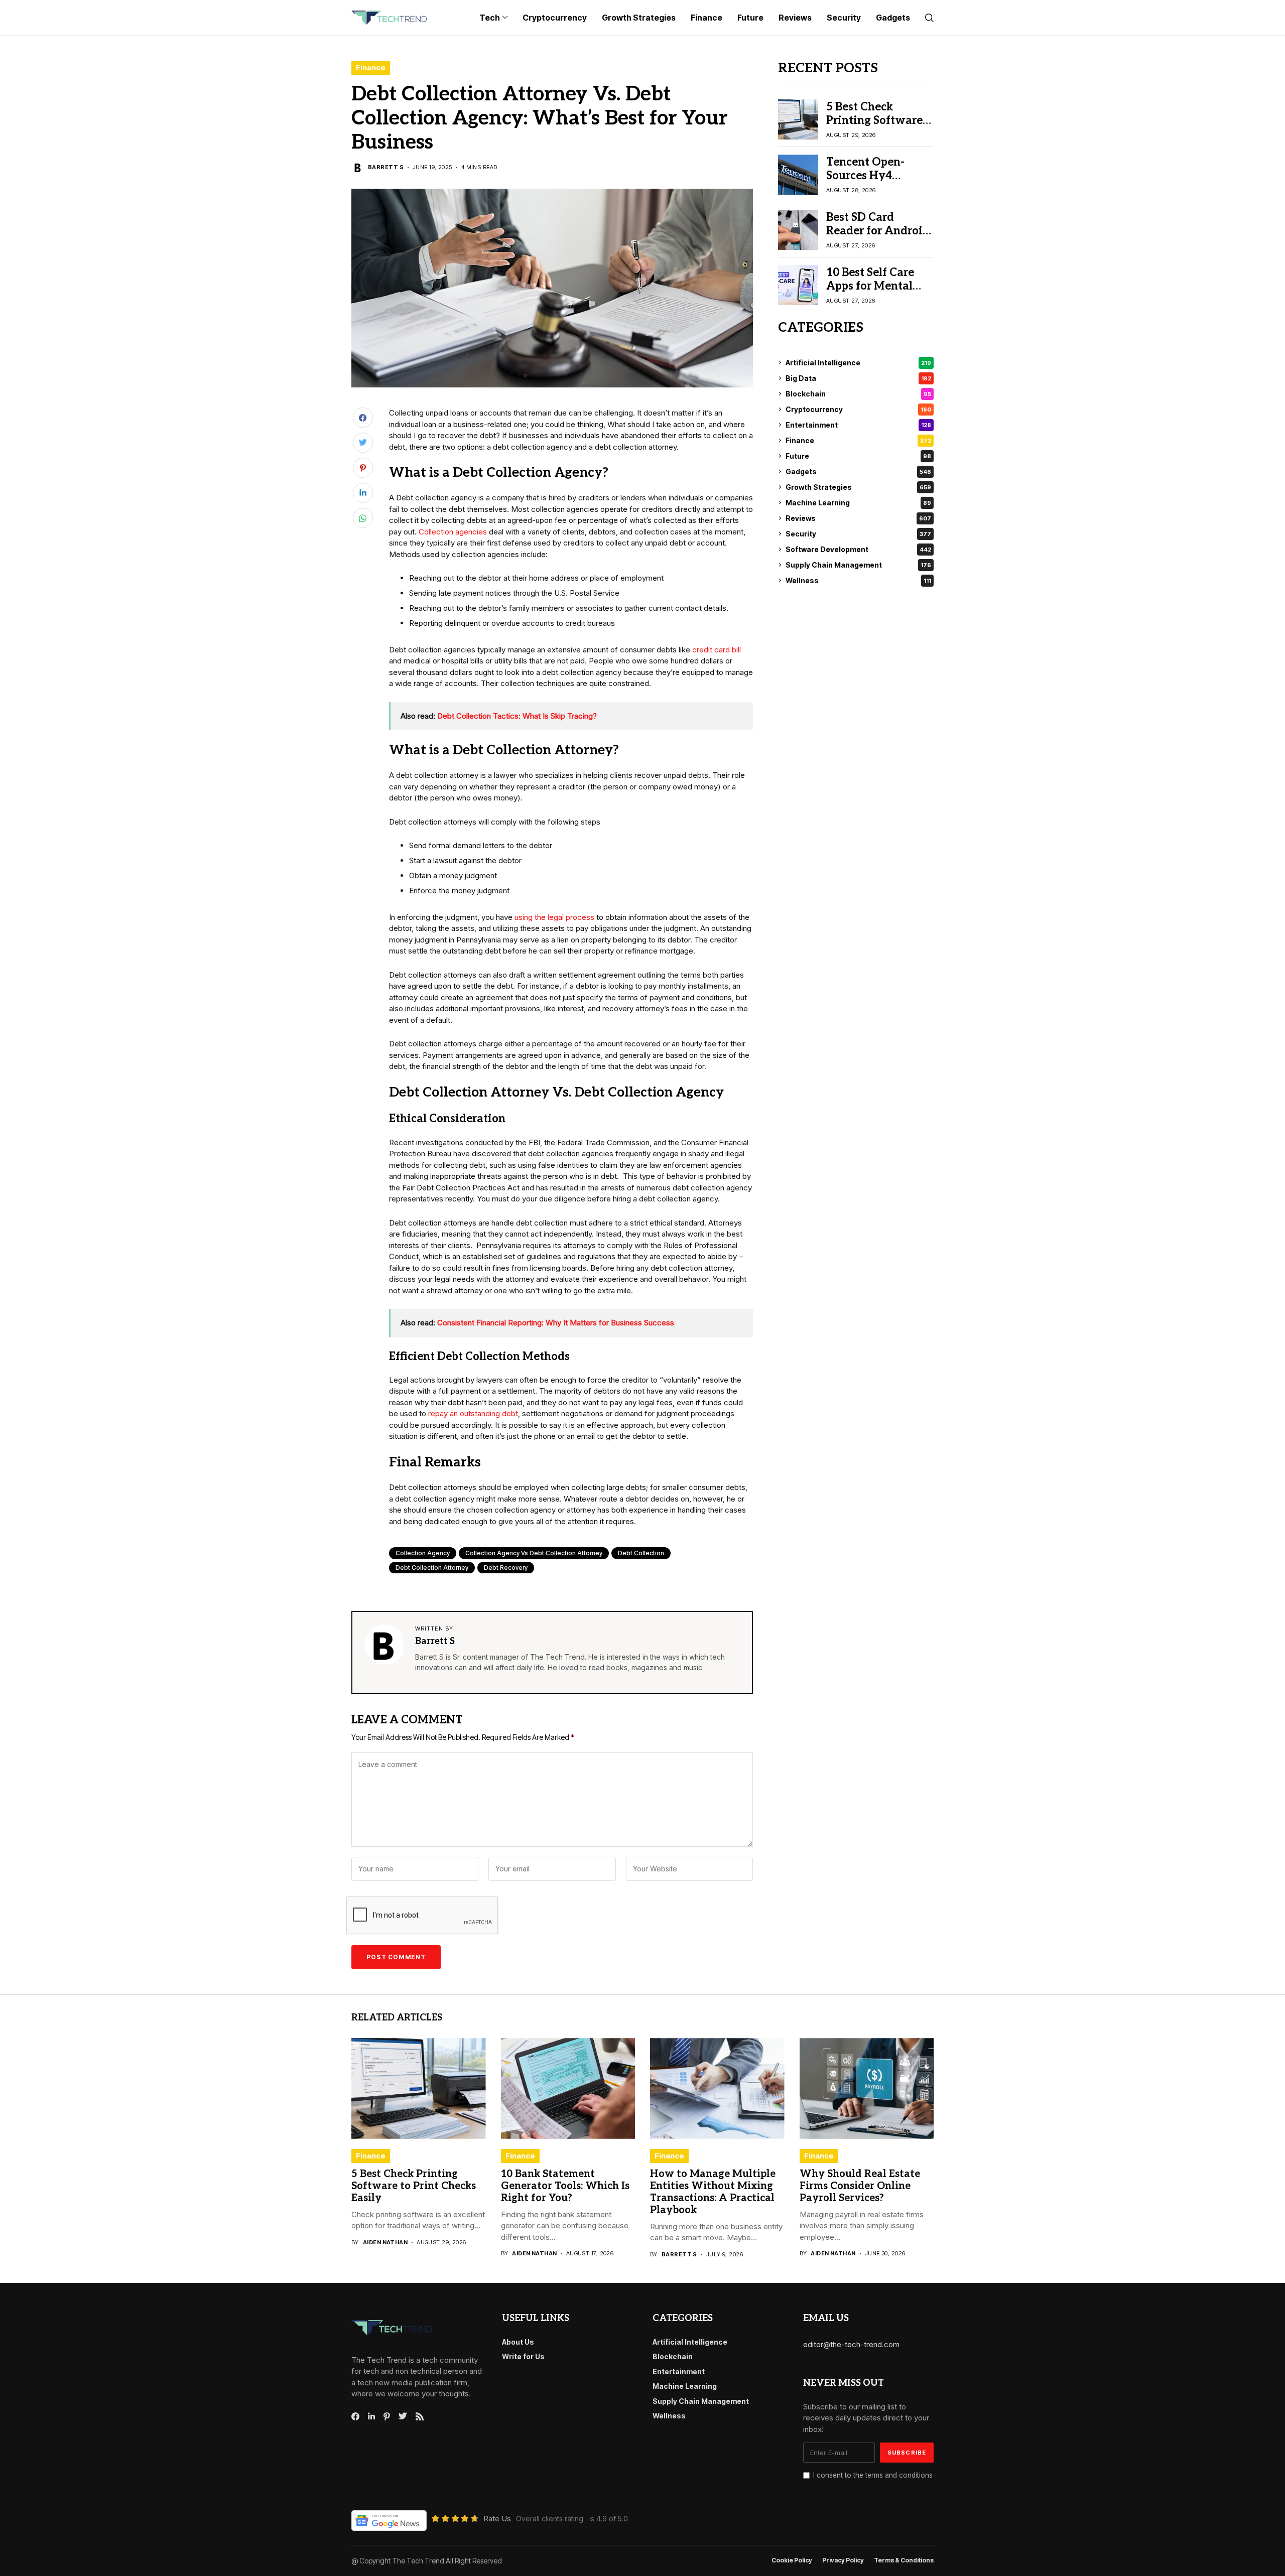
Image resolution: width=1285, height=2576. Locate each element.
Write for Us (523, 2356)
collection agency (423, 1553)
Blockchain (858, 394)
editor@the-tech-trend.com (851, 2344)
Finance (371, 67)
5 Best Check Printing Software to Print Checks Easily (874, 127)
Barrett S (386, 167)
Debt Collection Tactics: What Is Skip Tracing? (517, 716)
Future (858, 456)
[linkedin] (371, 2416)
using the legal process (554, 917)
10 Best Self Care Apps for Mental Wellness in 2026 (871, 286)
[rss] (420, 2416)
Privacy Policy (843, 2560)
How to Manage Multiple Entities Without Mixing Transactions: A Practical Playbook (713, 2192)
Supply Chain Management (858, 565)
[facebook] (355, 2416)
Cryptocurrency (858, 409)
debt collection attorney (432, 1568)
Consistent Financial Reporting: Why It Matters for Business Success (556, 1323)
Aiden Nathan (385, 2243)
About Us (518, 2342)
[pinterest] (387, 2416)
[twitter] (403, 2416)
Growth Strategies (858, 487)
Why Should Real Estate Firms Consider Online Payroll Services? (860, 2186)
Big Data (858, 378)
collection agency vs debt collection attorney (534, 1553)
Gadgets (858, 471)
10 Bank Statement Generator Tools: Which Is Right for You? (565, 2186)
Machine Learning (858, 503)
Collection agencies (453, 532)
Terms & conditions (904, 2560)
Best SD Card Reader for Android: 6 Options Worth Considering (879, 237)
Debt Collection (641, 1553)
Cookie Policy (792, 2560)
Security (858, 534)
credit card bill (717, 650)
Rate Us (497, 2519)
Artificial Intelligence (858, 363)
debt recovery (506, 1568)
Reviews (858, 518)
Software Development (858, 549)
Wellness (858, 580)
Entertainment (858, 425)
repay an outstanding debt (473, 1413)
